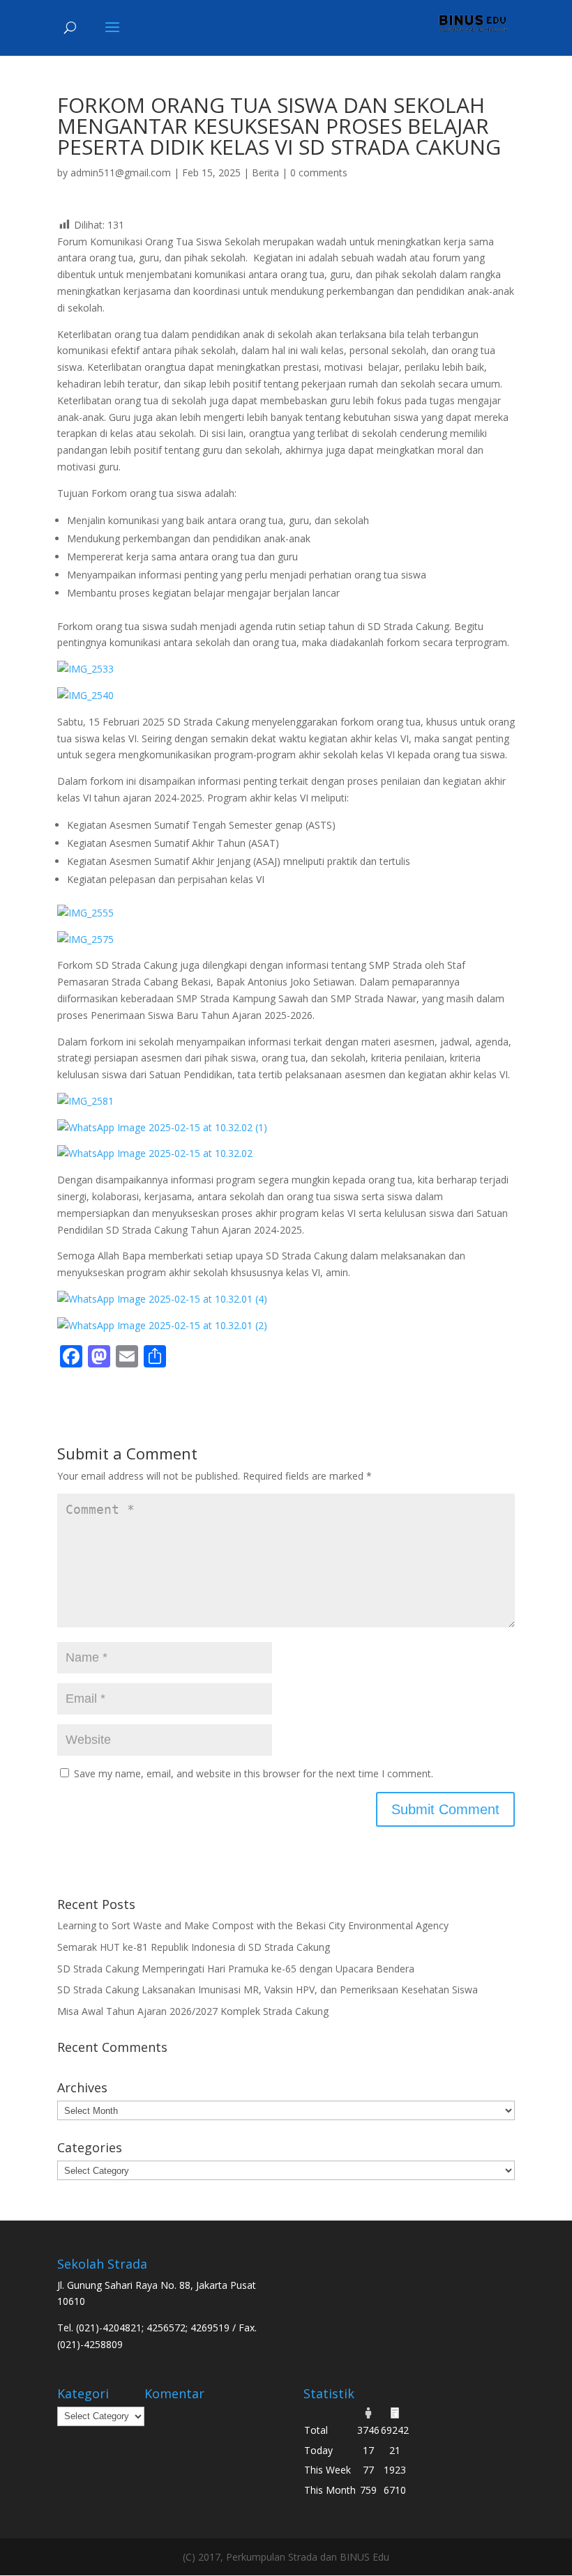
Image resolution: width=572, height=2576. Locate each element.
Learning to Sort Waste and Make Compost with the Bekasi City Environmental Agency (253, 1925)
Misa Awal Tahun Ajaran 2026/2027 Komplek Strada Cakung (193, 2011)
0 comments (319, 172)
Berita (265, 172)
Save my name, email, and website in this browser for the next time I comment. (254, 1773)
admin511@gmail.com (121, 172)
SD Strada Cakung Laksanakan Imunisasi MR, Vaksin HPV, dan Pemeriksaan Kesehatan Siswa (268, 1990)
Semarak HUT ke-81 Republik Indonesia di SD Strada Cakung (194, 1947)
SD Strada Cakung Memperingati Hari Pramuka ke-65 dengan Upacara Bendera (236, 1969)
